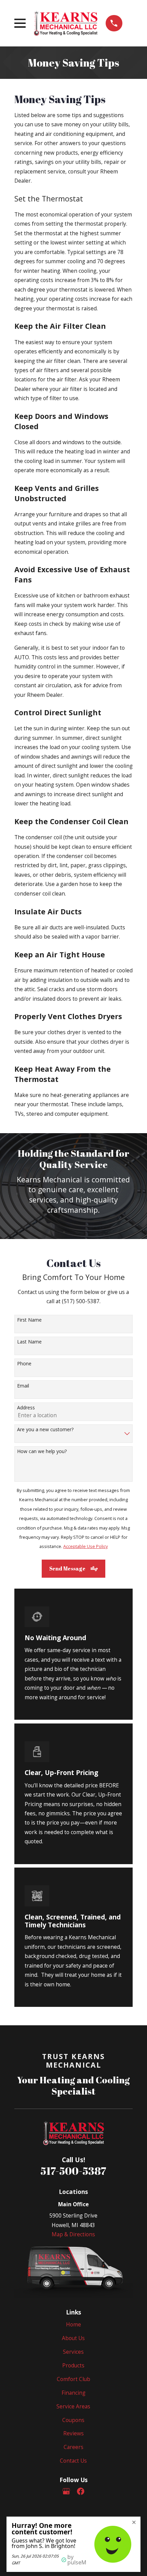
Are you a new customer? (45, 1430)
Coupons (73, 2420)
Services (73, 2352)
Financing (73, 2393)
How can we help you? (42, 1452)
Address (26, 1408)
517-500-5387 (73, 2171)
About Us (73, 2338)
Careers (73, 2447)
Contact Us (73, 2461)
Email (23, 1386)
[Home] (66, 23)
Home (73, 2324)
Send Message (67, 1568)
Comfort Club (73, 2379)
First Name (29, 1320)
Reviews (73, 2433)
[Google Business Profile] (66, 2491)
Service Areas (73, 2406)
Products (73, 2365)
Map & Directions (73, 2234)
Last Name (29, 1342)
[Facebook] (81, 2491)
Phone (24, 1364)
